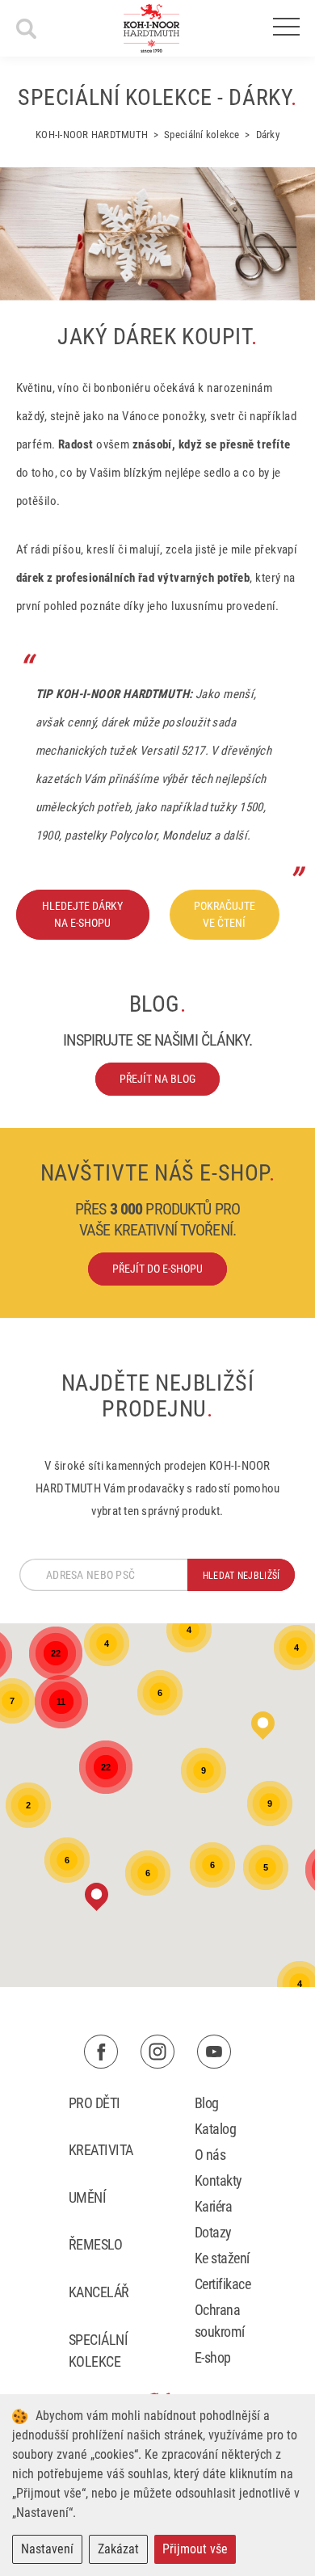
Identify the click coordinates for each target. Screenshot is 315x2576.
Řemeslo (95, 2244)
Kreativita (101, 2150)
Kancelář (99, 2292)
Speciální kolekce (98, 2351)
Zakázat (118, 2549)
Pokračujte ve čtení (225, 914)
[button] (97, 1897)
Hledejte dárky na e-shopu (82, 914)
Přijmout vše (195, 2549)
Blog (207, 2103)
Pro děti (94, 2103)
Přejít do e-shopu (157, 1269)
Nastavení (47, 2549)
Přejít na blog (157, 1079)
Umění (87, 2197)
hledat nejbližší (241, 1576)
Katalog (215, 2129)
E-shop (213, 2357)
